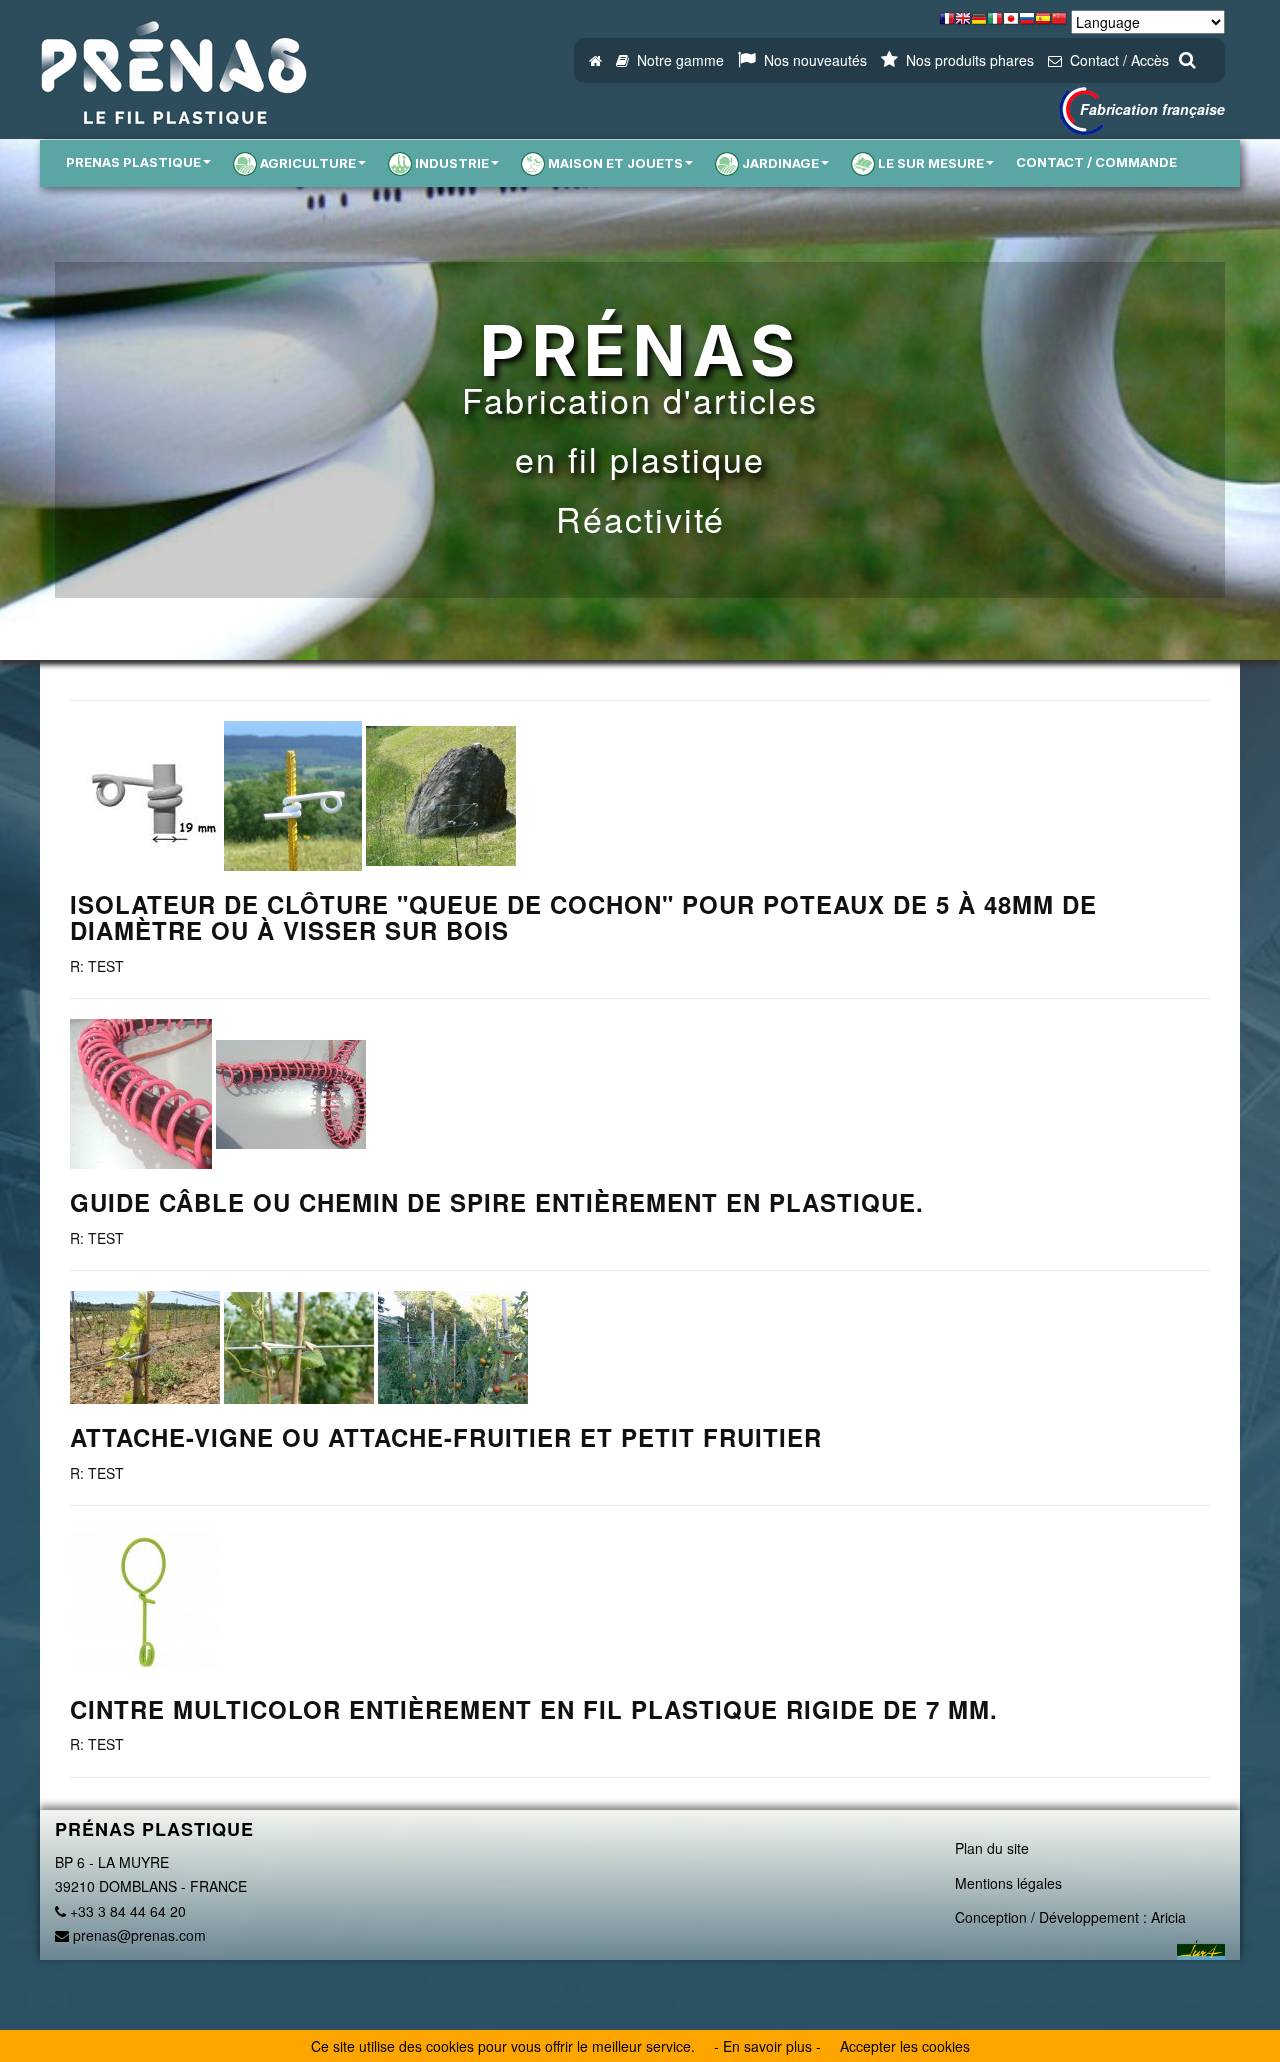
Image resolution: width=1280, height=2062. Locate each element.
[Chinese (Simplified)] (1059, 23)
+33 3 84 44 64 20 (126, 1911)
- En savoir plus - (767, 2046)
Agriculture (308, 163)
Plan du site (992, 1848)
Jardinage (780, 163)
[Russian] (1027, 23)
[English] (963, 23)
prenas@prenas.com (137, 1935)
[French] (947, 23)
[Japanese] (1011, 23)
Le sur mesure (931, 163)
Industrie (452, 163)
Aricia (1168, 1917)
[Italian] (995, 23)
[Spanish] (1043, 23)
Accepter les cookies (905, 2046)
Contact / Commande (1096, 162)
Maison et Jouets (615, 163)
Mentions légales (1008, 1883)
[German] (979, 23)
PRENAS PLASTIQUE (133, 162)
